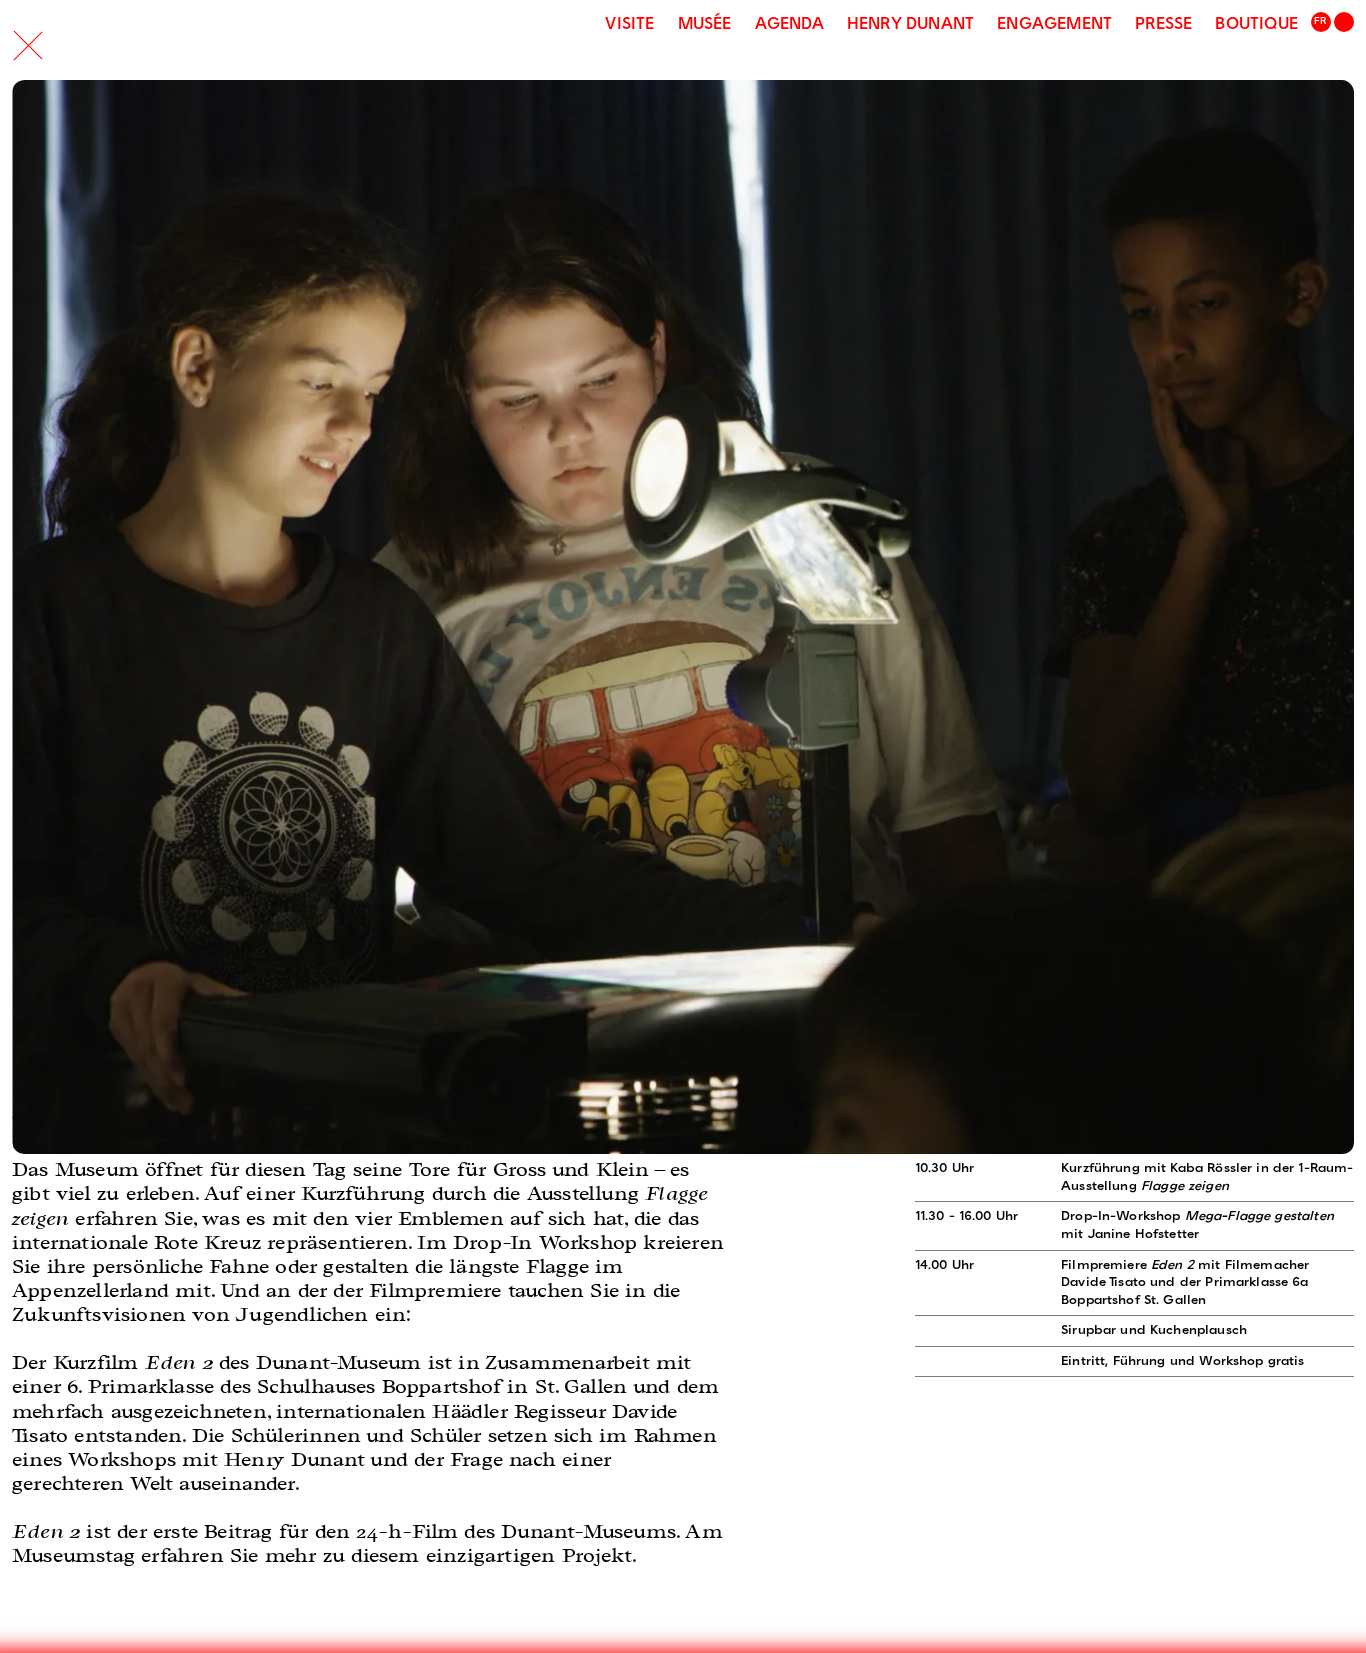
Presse (1163, 25)
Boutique (1256, 25)
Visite (629, 25)
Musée (705, 25)
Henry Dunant (910, 25)
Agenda (789, 25)
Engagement (1054, 25)
